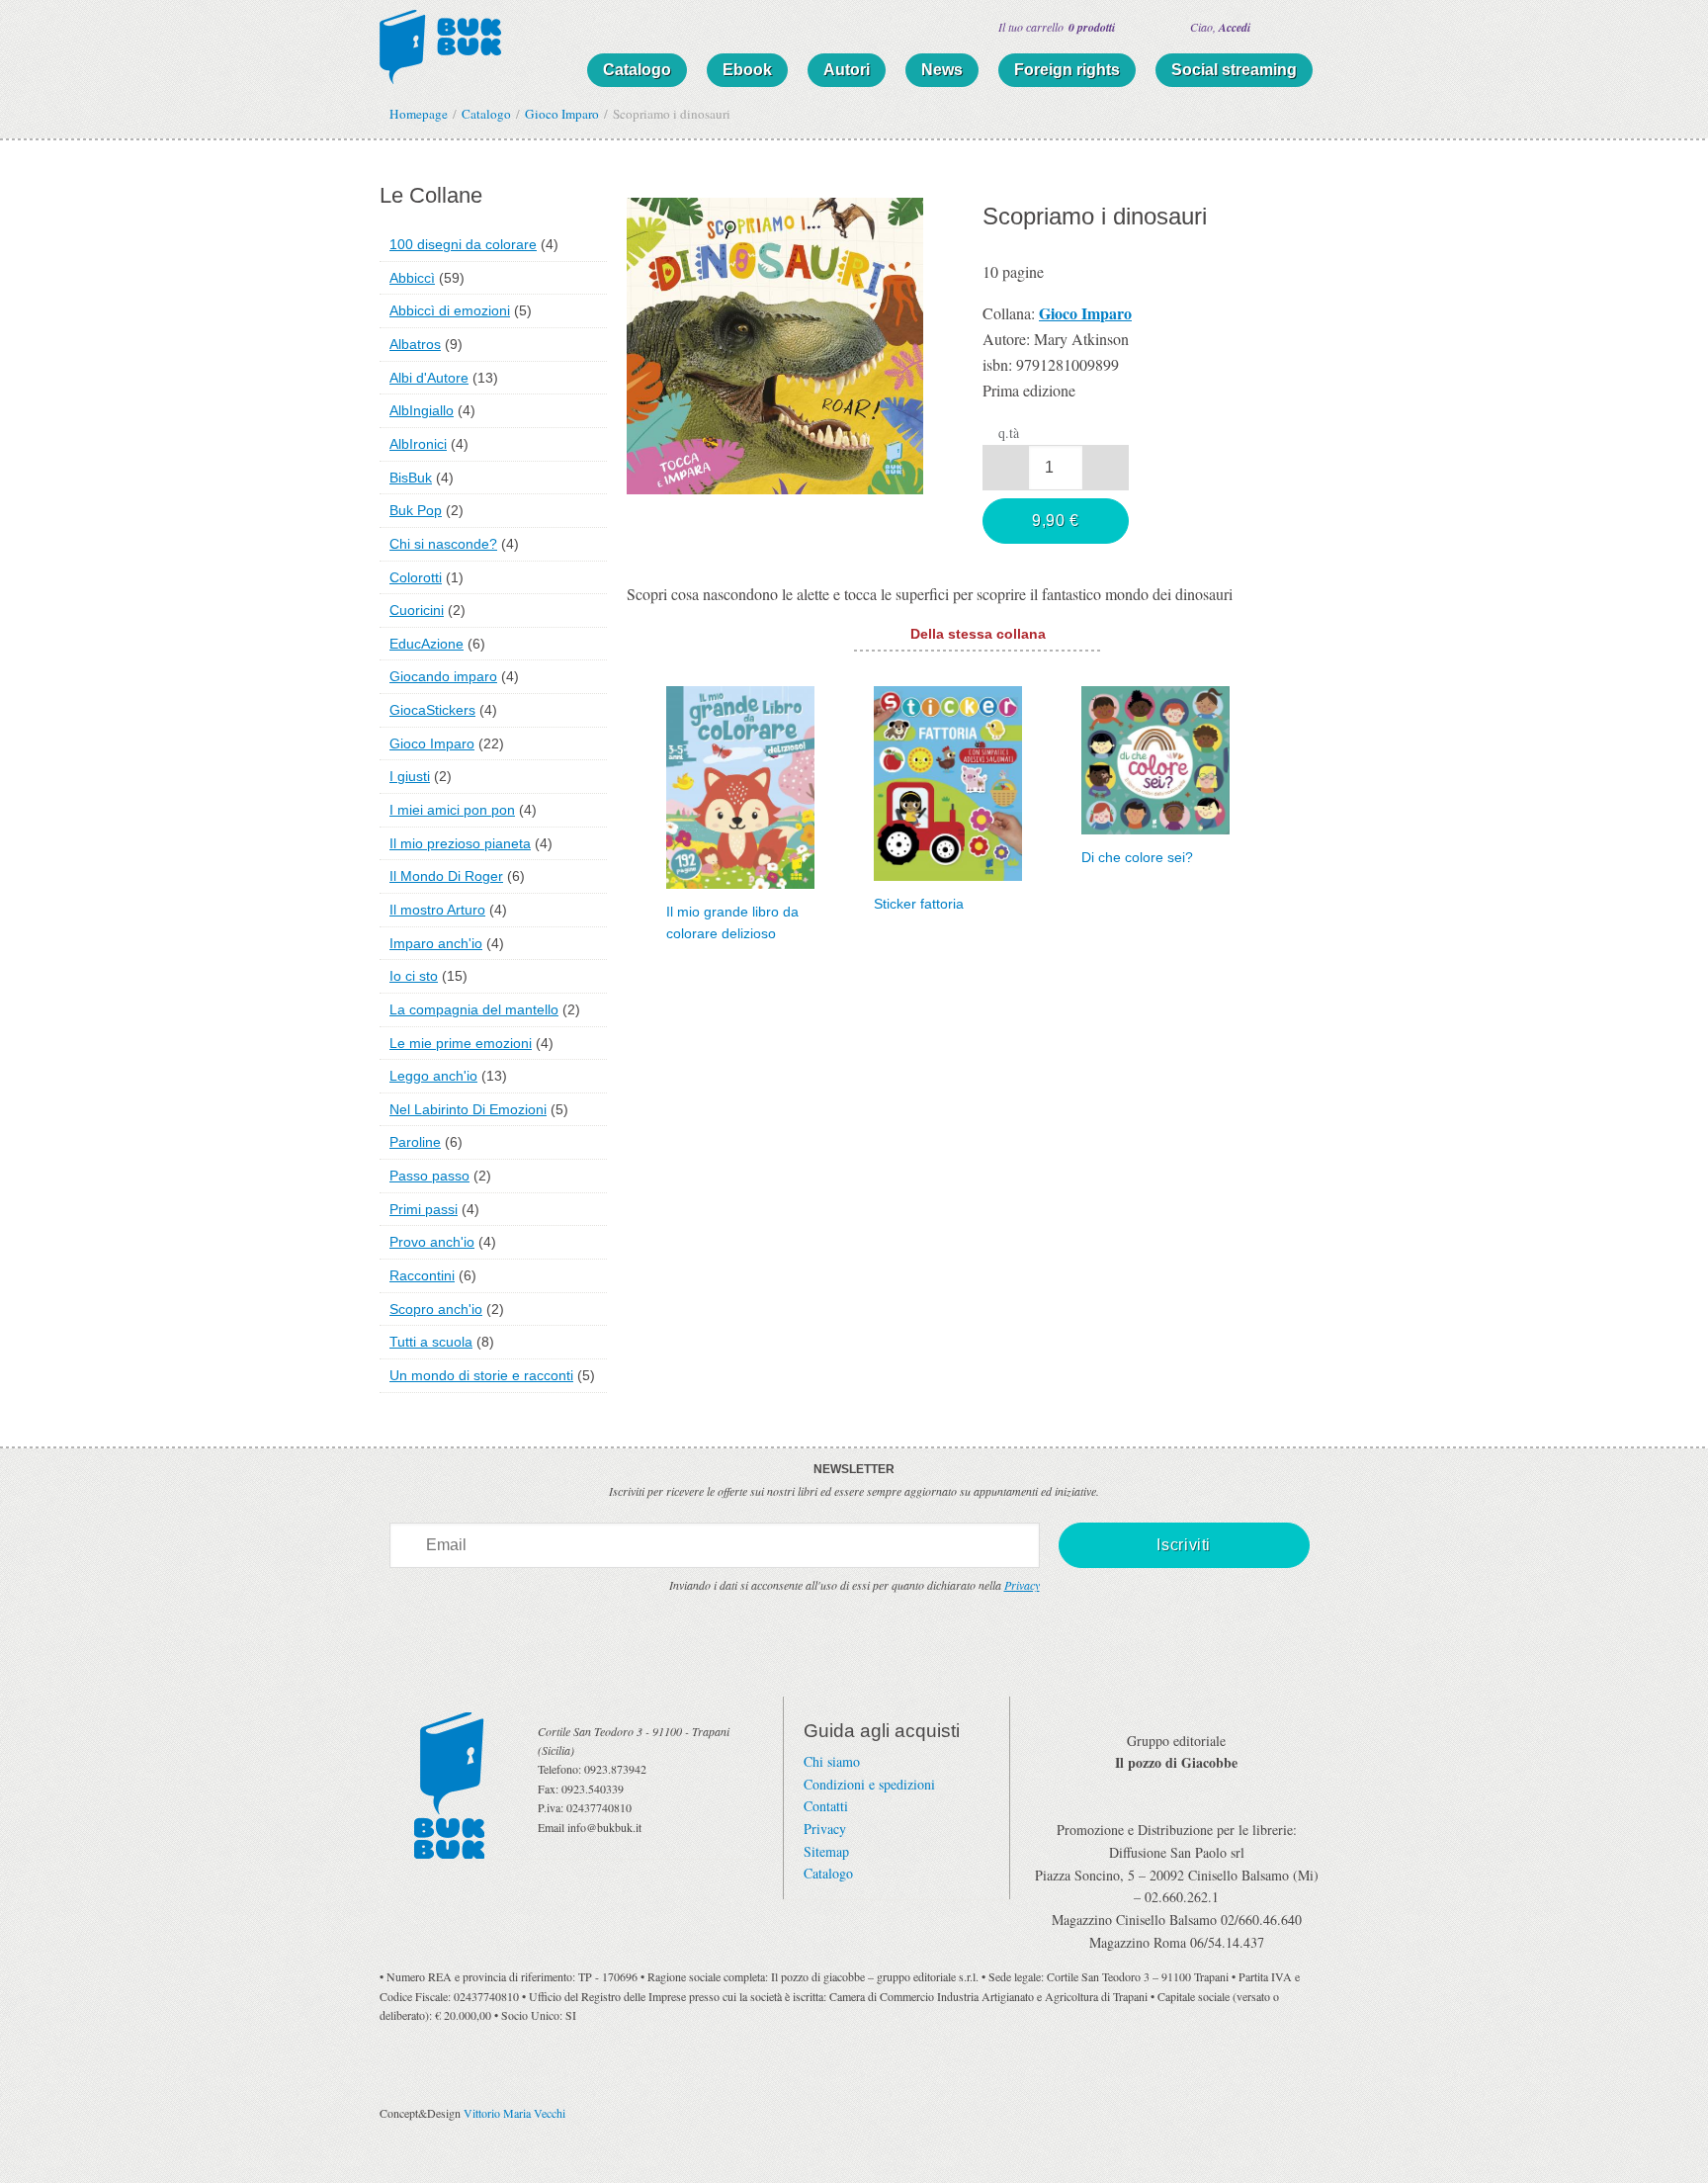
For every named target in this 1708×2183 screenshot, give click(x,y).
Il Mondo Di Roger (446, 876)
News (942, 70)
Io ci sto (414, 976)
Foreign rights (1067, 70)
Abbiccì (412, 278)
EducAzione (427, 644)
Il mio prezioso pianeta (460, 843)
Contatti (826, 1806)
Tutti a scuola (431, 1342)
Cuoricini (417, 610)
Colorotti (416, 577)
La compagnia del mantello (474, 1009)
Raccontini (422, 1275)
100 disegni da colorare (463, 244)
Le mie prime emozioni (461, 1043)
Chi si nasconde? (443, 544)
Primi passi (424, 1209)
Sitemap (826, 1851)
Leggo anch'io (433, 1076)
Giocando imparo (443, 676)
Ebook (747, 70)
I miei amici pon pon (452, 810)
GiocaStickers (432, 710)
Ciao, (1220, 27)
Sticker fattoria (919, 904)
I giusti (410, 776)
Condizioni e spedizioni (869, 1784)
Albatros (415, 344)
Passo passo (429, 1176)
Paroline (415, 1142)
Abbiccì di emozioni (450, 310)
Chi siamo (832, 1761)
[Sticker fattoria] (948, 781)
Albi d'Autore (429, 378)
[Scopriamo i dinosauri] (775, 343)
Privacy (1022, 1585)
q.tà (1009, 433)
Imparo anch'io (436, 943)
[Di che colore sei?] (1155, 758)
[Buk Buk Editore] (440, 44)
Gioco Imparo (432, 743)
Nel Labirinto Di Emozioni (468, 1109)
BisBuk (411, 478)
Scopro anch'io (436, 1309)
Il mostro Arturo (437, 910)
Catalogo (637, 70)
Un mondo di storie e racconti (481, 1375)
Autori (847, 70)
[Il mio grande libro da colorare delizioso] (740, 785)
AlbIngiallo (422, 410)
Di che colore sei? (1137, 858)
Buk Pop (416, 510)
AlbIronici (418, 444)
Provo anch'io (432, 1242)
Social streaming (1234, 70)
